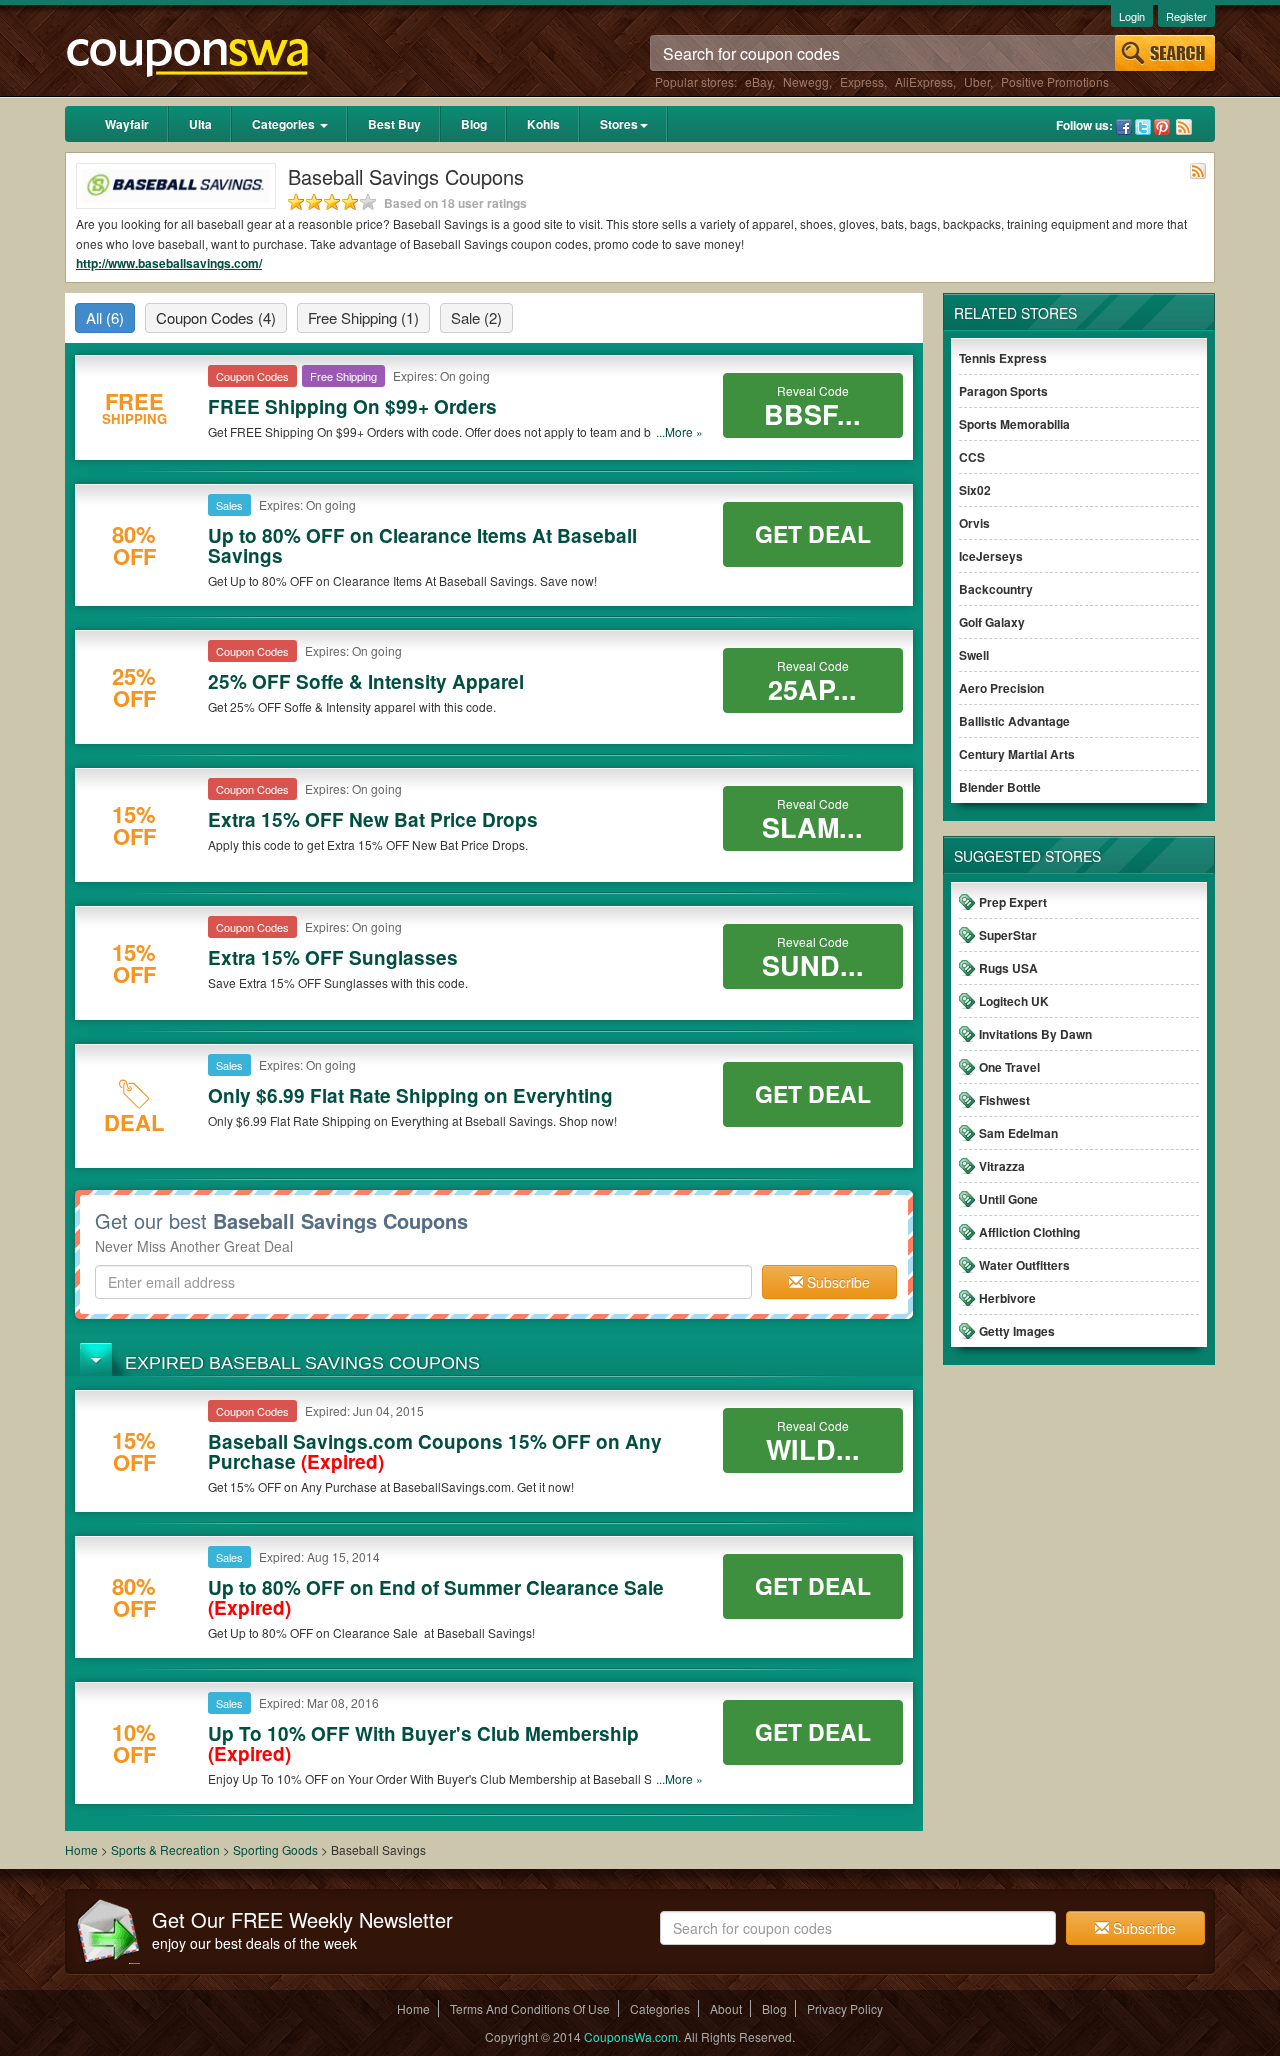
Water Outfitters (1024, 1265)
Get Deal (813, 533)
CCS (972, 457)
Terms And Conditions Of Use (530, 2008)
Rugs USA (1008, 968)
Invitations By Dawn (1035, 1034)
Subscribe (836, 1282)
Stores (619, 124)
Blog (474, 124)
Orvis (974, 523)
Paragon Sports (1003, 391)
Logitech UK (1014, 1001)
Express (862, 81)
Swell (974, 655)
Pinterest (1162, 127)
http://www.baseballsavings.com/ (169, 263)
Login (1132, 16)
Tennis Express (1003, 358)
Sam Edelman (1018, 1133)
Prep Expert (1013, 902)
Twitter (1143, 127)
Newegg (806, 81)
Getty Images (1017, 1331)
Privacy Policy (845, 2008)
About (726, 2008)
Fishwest (1004, 1100)
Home (81, 1849)
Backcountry (996, 589)
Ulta (200, 124)
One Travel (1009, 1067)
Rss (1184, 127)
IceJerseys (991, 556)
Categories (285, 124)
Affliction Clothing (1029, 1232)
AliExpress (924, 81)
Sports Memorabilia (1014, 424)
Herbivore (1007, 1298)
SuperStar (1008, 935)
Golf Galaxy (992, 622)
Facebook (1124, 127)
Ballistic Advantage (1014, 721)
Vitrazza (1002, 1166)
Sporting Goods (277, 1849)
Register (1186, 16)
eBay (758, 81)
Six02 (975, 490)
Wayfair (127, 124)
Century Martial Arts (1017, 754)
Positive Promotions (1055, 81)
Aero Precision (1001, 688)
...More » (679, 431)
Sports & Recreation (165, 1849)
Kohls (543, 124)
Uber (977, 81)
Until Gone (1008, 1199)
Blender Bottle (1000, 787)
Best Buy (394, 124)
